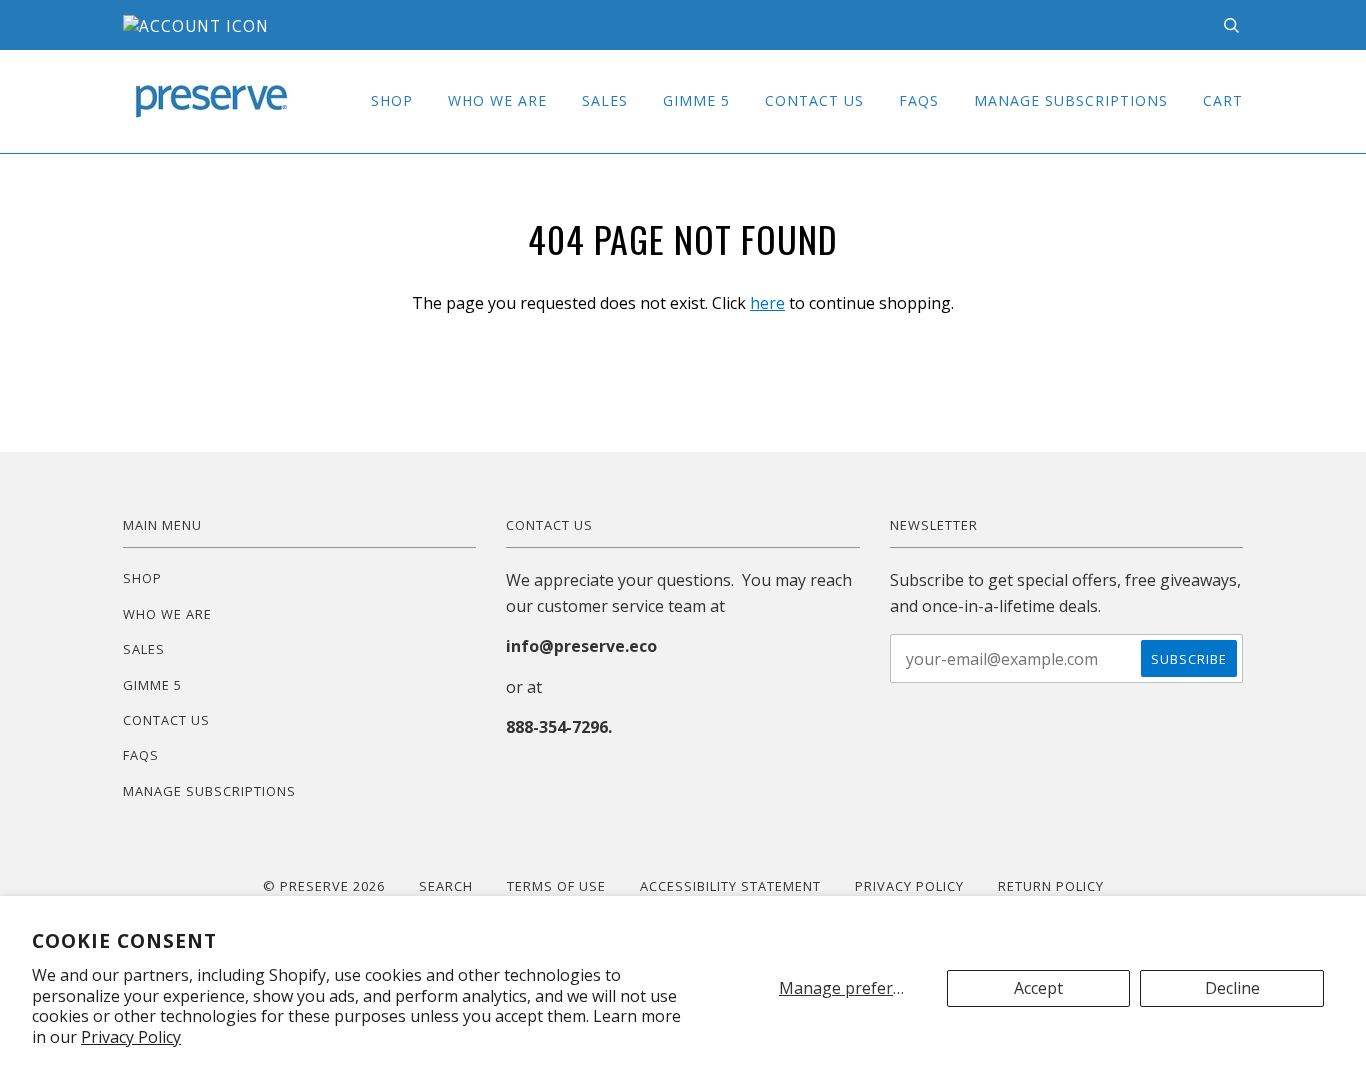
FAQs (919, 100)
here (767, 303)
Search (446, 886)
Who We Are (497, 100)
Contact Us (814, 100)
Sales (605, 100)
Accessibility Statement (730, 886)
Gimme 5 (696, 100)
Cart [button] (1223, 100)
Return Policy (1051, 886)
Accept (1038, 988)
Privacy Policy (131, 1037)
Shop (392, 100)
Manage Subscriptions (1071, 100)
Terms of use (556, 886)
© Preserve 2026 (324, 886)
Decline (1232, 988)
